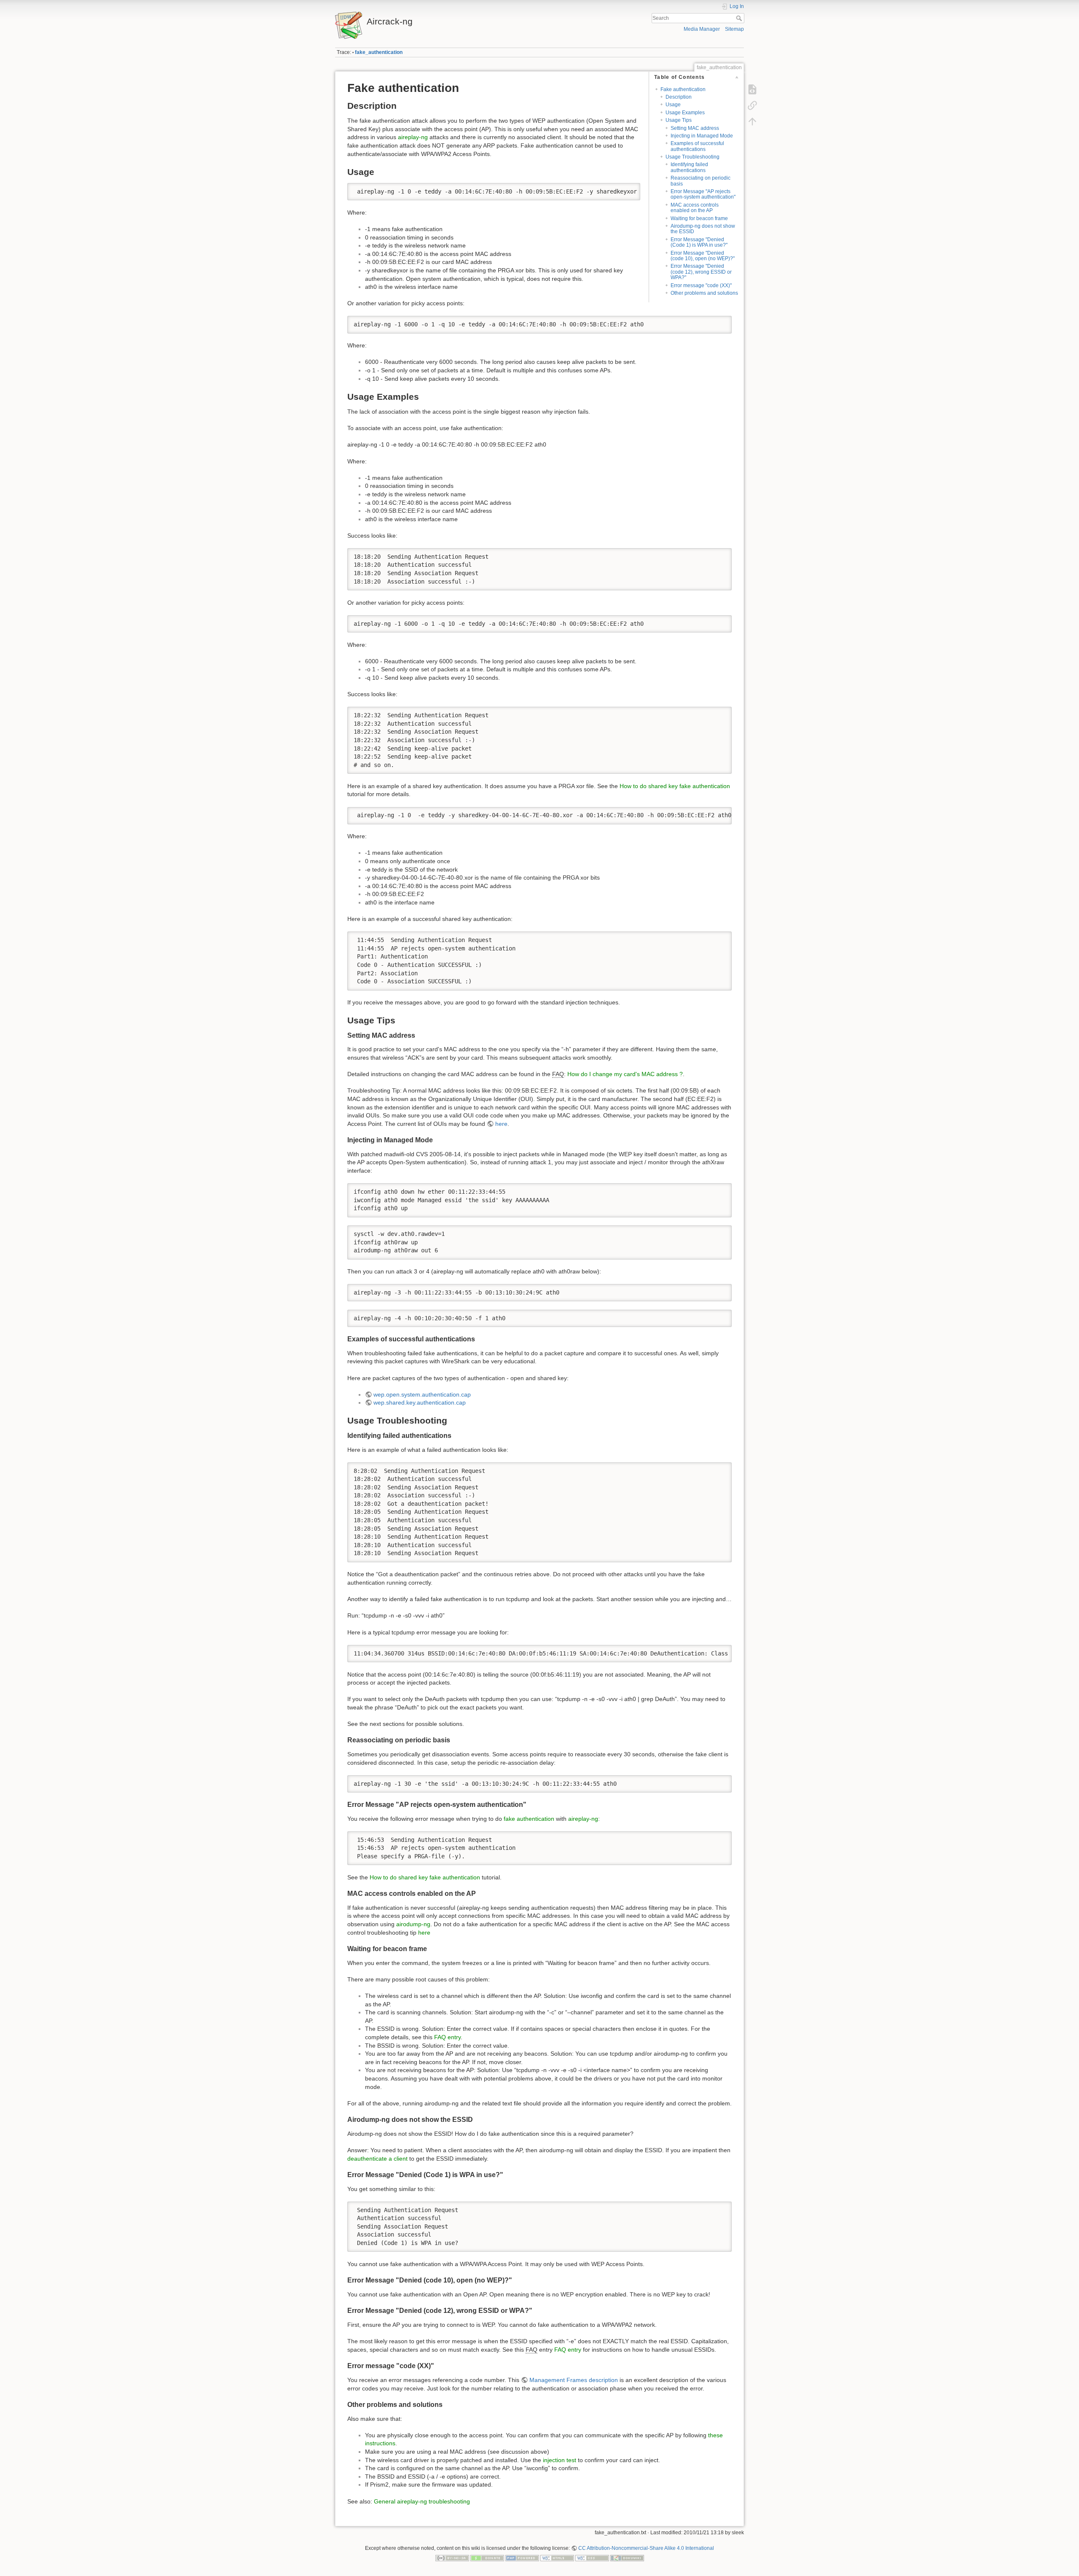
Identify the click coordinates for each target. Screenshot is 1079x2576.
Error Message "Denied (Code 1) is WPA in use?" (699, 242)
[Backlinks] (752, 105)
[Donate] (487, 2558)
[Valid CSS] (592, 2558)
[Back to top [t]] (752, 121)
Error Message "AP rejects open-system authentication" (703, 194)
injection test (560, 2460)
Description (679, 97)
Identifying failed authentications (689, 167)
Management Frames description (574, 2380)
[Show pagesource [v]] (752, 89)
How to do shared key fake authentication (675, 786)
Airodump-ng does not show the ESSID (703, 229)
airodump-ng (413, 1924)
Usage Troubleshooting (692, 157)
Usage (673, 105)
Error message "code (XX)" (701, 285)
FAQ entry (447, 2037)
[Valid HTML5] (557, 2558)
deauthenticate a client (377, 2159)
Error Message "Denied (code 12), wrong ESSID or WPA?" (701, 272)
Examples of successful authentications (697, 146)
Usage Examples (685, 113)
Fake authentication (683, 89)
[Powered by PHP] (522, 2558)
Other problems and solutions (704, 293)
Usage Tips (679, 120)
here (501, 1124)
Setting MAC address (695, 128)
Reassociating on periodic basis (701, 181)
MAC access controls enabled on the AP (695, 208)
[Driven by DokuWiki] (627, 2558)
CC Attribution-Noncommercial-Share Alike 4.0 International (646, 2548)
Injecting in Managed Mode (702, 136)
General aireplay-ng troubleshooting (422, 2501)
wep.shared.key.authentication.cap (420, 1402)
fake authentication (529, 1819)
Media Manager (702, 29)
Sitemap (734, 29)
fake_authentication (379, 52)
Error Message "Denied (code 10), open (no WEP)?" (703, 256)
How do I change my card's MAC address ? (625, 1074)
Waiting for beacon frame (699, 218)
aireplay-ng (413, 137)
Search (740, 18)
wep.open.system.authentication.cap (422, 1394)
